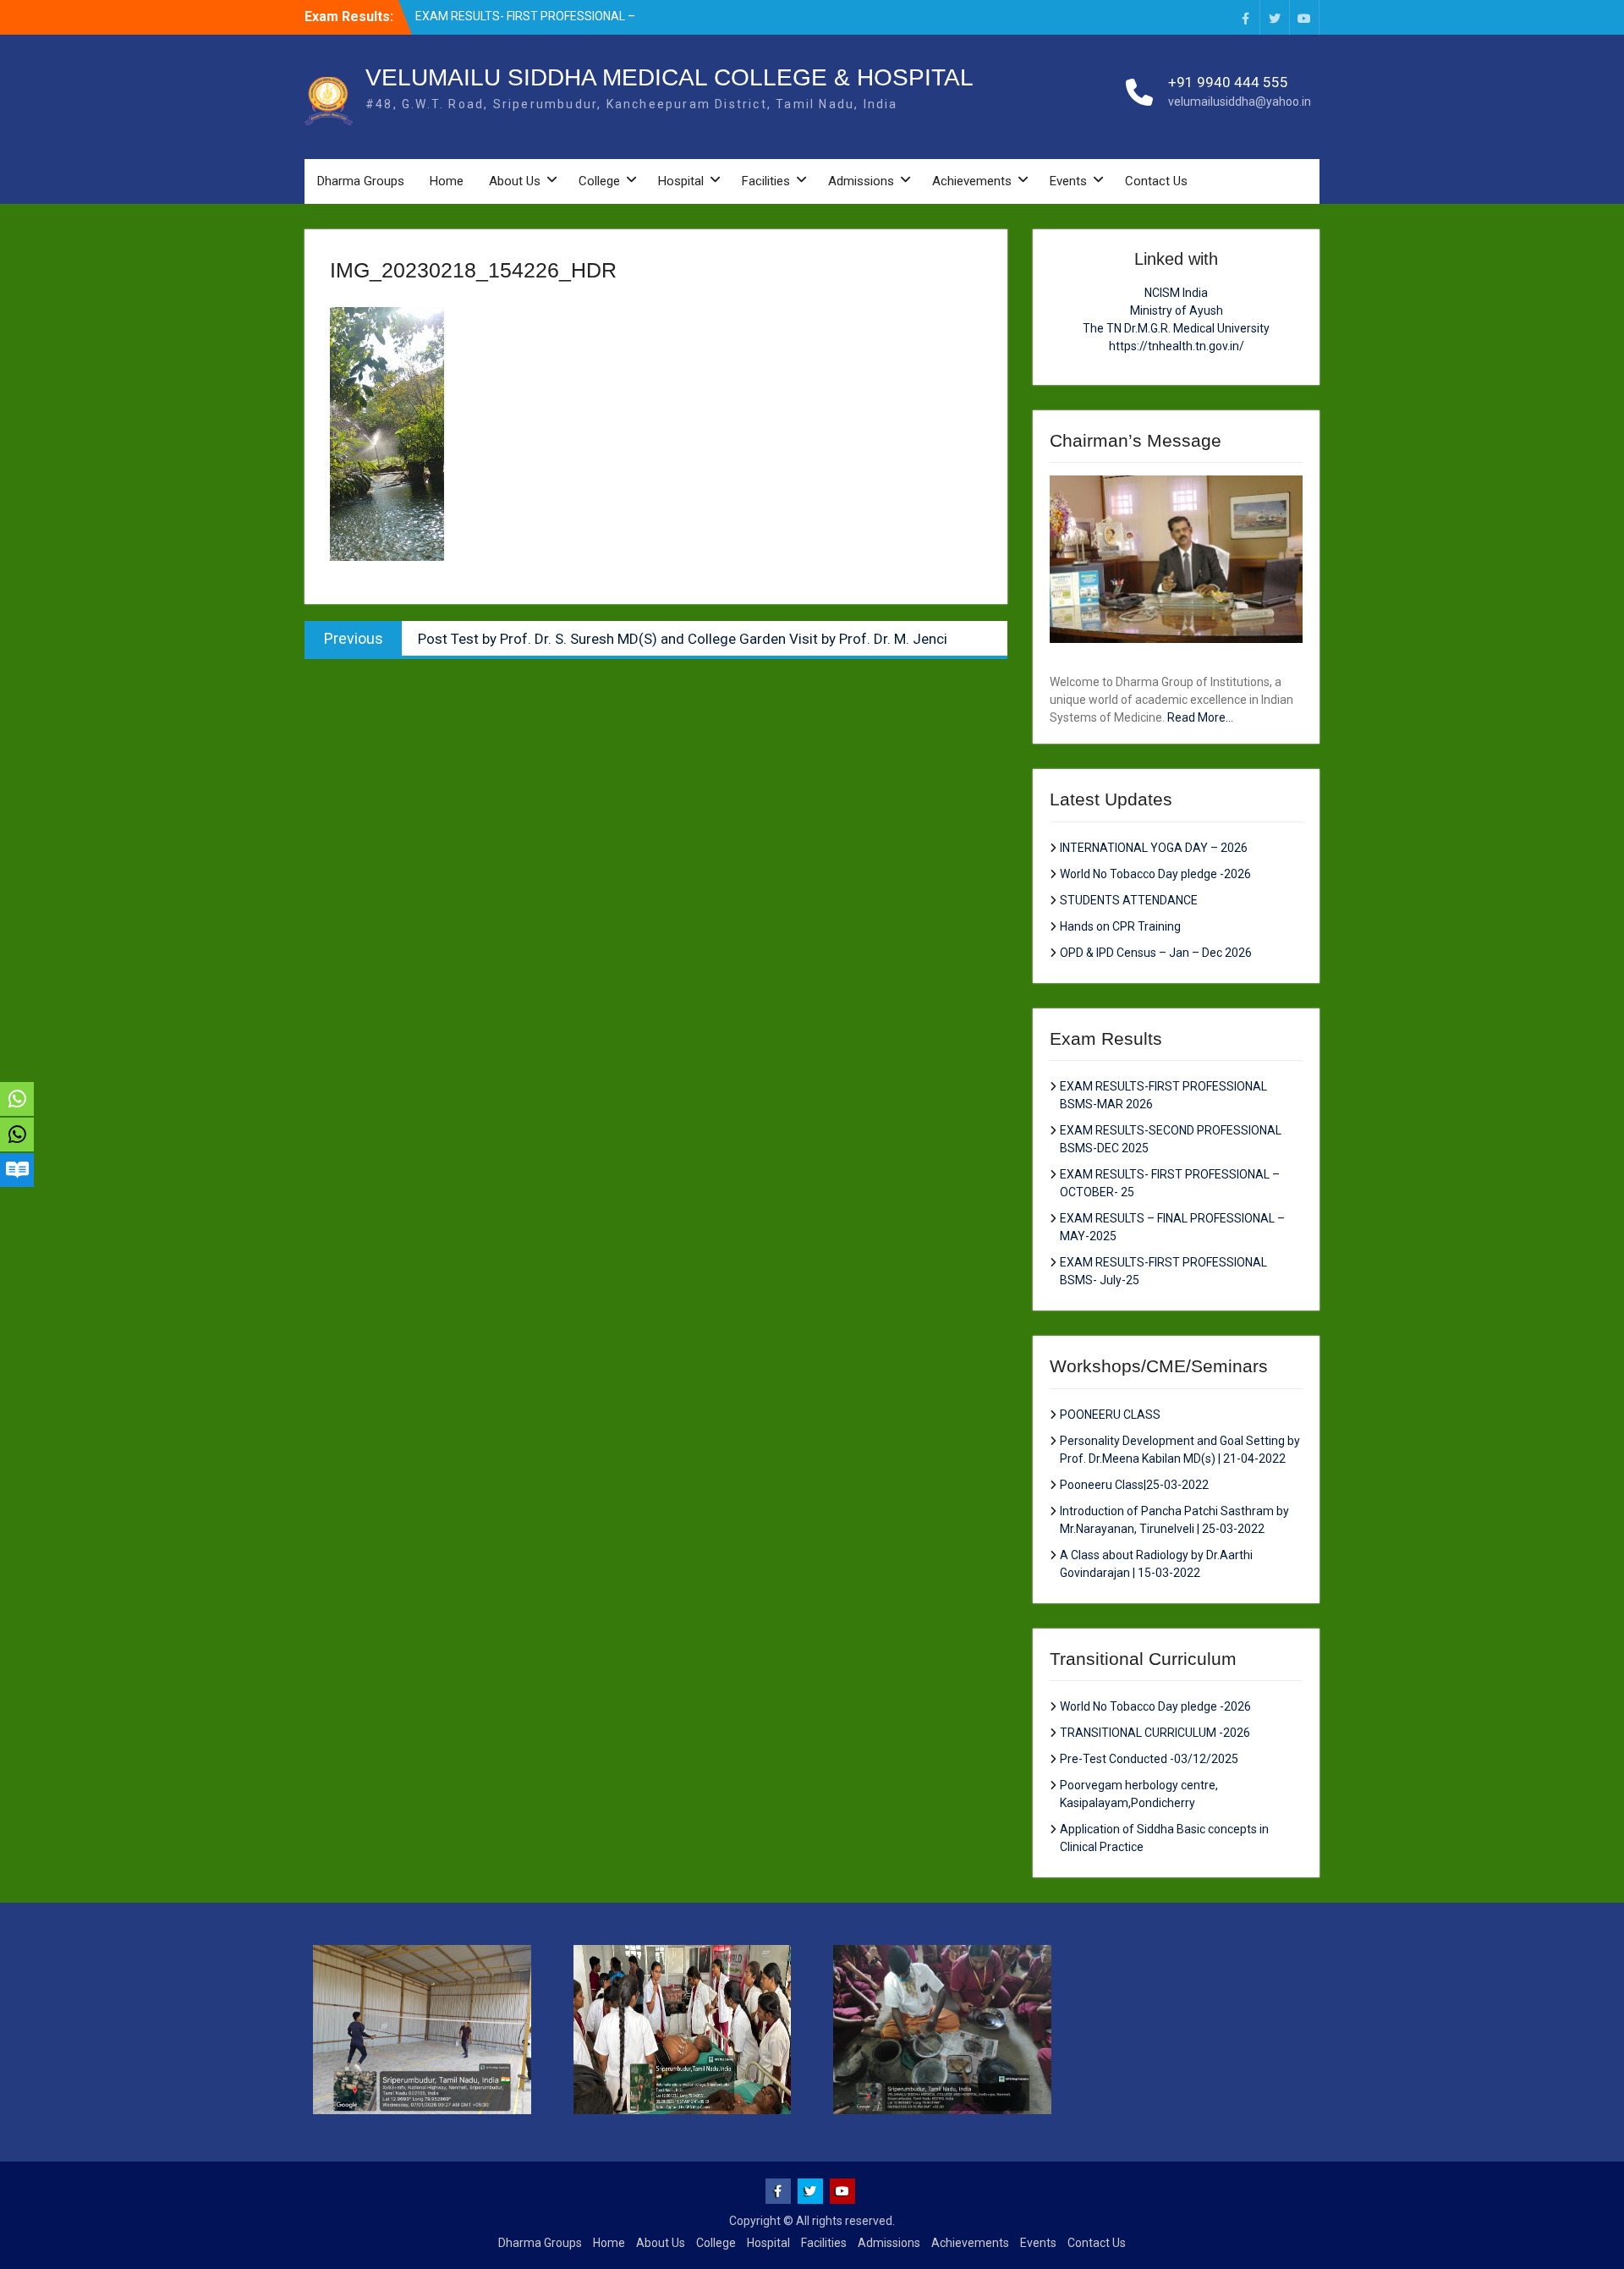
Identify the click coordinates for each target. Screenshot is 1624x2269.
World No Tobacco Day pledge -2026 (1155, 874)
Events (1068, 181)
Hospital (681, 181)
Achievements (972, 181)
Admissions (861, 181)
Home (447, 181)
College (599, 181)
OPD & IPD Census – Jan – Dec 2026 (1156, 953)
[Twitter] (1275, 17)
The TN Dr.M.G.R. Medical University (1176, 328)
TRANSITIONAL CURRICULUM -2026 (1155, 1733)
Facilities (766, 181)
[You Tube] (1304, 17)
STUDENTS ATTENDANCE (1129, 900)
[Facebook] (1245, 17)
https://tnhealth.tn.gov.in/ (1177, 346)
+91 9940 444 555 (1228, 82)
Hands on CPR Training (1120, 926)
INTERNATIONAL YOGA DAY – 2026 (1154, 848)
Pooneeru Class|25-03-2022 (1134, 1485)
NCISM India (1176, 293)
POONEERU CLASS (1110, 1415)
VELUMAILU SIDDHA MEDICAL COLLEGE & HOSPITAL (669, 77)
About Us (515, 181)
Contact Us (1156, 181)
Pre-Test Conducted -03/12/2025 (1149, 1759)
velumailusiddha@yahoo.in (1240, 102)
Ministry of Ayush (1177, 310)
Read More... (1200, 717)
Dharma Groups (361, 181)
